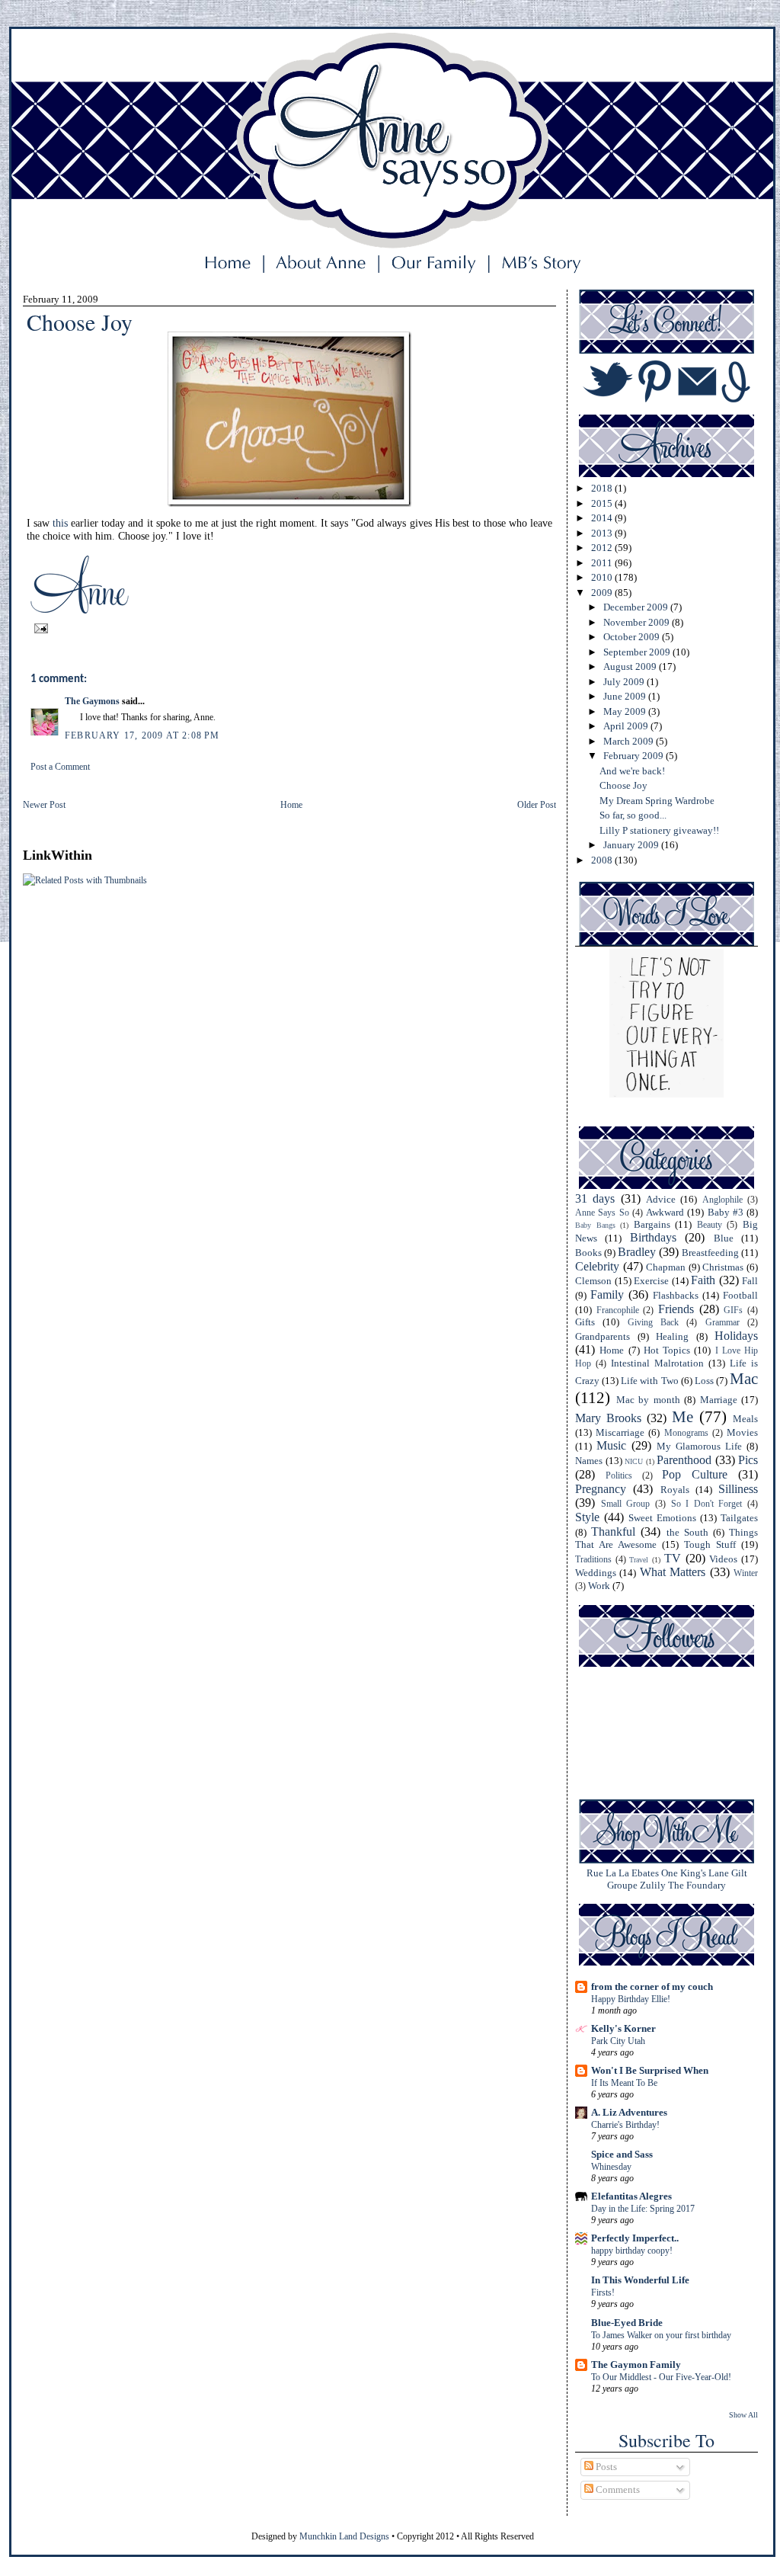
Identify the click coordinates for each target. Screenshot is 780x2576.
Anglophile (722, 1200)
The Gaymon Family (636, 2365)
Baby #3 (726, 1212)
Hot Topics (667, 1350)
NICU (634, 1461)
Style (587, 1517)
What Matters (673, 1572)
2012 (603, 548)
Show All (743, 2415)
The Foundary (697, 1885)
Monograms (686, 1433)
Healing (672, 1336)
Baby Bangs (595, 1225)
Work (599, 1586)
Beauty (710, 1225)
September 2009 (638, 652)
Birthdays (653, 1237)
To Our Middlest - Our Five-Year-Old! (661, 2377)
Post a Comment (60, 767)
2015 (603, 503)
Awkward (665, 1212)
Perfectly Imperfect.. (635, 2238)
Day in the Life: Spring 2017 (643, 2209)
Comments (617, 2489)
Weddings (596, 1573)
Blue (724, 1238)
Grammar (722, 1323)
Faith (703, 1280)
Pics (748, 1460)
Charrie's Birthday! (625, 2125)
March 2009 (630, 741)
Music (611, 1445)
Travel (639, 1560)
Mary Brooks (608, 1418)
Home (291, 805)
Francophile (618, 1310)
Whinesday (611, 2167)
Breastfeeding (710, 1253)
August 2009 (631, 666)
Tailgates (739, 1518)
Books (588, 1253)
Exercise (651, 1281)
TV (673, 1558)
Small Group (626, 1504)
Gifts (585, 1322)
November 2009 (638, 622)
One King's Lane (695, 1873)
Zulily (653, 1885)
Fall (750, 1281)
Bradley (637, 1252)
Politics (619, 1476)
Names (589, 1461)
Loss (704, 1381)
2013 (603, 533)
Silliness (738, 1489)
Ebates (645, 1873)
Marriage (719, 1400)
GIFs (733, 1310)
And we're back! (632, 771)
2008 (603, 860)
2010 (603, 577)
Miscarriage (620, 1432)
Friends (676, 1309)
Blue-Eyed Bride (627, 2323)
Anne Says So (602, 1213)
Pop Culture (695, 1474)
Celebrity (597, 1266)
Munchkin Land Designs (344, 2536)
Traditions (593, 1560)
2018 (603, 488)
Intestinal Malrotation (657, 1363)
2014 (603, 518)
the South (687, 1532)
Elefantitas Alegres (631, 2196)
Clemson (593, 1281)
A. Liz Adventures (629, 2112)
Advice (661, 1199)
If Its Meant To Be (624, 2083)
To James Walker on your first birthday (661, 2335)
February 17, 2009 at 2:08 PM (142, 735)
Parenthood (684, 1460)
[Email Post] (39, 627)
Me (682, 1416)
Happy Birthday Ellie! (631, 1999)
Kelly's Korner (623, 2028)
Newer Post (44, 805)
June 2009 (626, 696)
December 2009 (637, 607)
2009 (603, 593)
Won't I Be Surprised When (650, 2070)
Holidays (736, 1336)
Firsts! (603, 2292)
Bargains (652, 1224)
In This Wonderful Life (640, 2280)
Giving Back (653, 1323)
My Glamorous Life (699, 1446)
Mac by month (648, 1400)
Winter (746, 1573)
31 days (595, 1198)
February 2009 (635, 756)
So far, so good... (633, 815)
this (60, 523)
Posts (605, 2467)
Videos (723, 1559)
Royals (675, 1490)
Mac (744, 1378)
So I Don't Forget (707, 1504)
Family (607, 1294)
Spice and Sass (622, 2154)
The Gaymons (92, 701)
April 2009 (627, 726)
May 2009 (626, 711)
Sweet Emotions (662, 1518)
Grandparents (603, 1336)
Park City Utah (618, 2041)
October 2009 (633, 637)
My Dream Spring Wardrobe (657, 801)
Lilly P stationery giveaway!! (659, 830)
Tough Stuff (710, 1544)
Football (740, 1295)
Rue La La (608, 1873)
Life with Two (649, 1381)
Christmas (723, 1267)
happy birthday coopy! (632, 2251)
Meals (745, 1419)
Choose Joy (623, 785)
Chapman (666, 1267)
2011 (603, 563)
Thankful (613, 1532)
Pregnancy (601, 1489)
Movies (742, 1432)
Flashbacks (676, 1295)
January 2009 (632, 845)
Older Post (537, 805)
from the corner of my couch (652, 1986)
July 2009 (625, 682)
